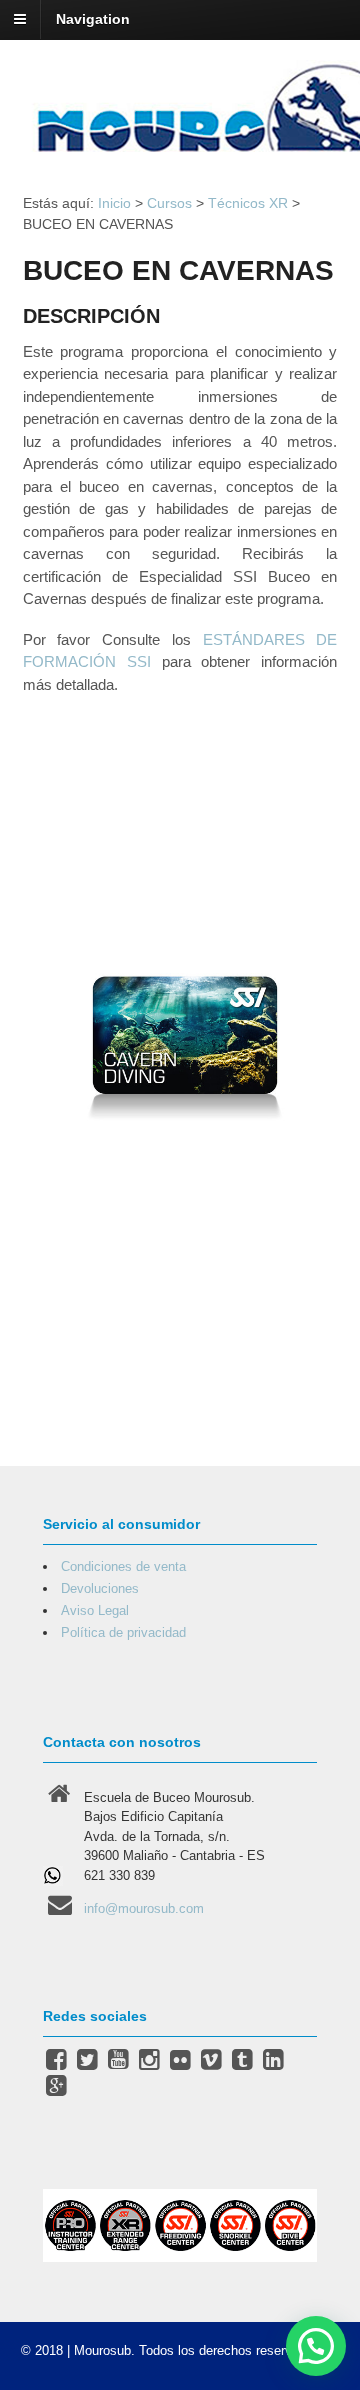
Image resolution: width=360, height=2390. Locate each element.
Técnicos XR (248, 203)
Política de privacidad (123, 1632)
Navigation (93, 19)
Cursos (169, 203)
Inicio (114, 203)
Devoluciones (100, 1588)
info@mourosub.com (144, 1908)
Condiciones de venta (123, 1566)
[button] (316, 2346)
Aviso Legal (95, 1610)
